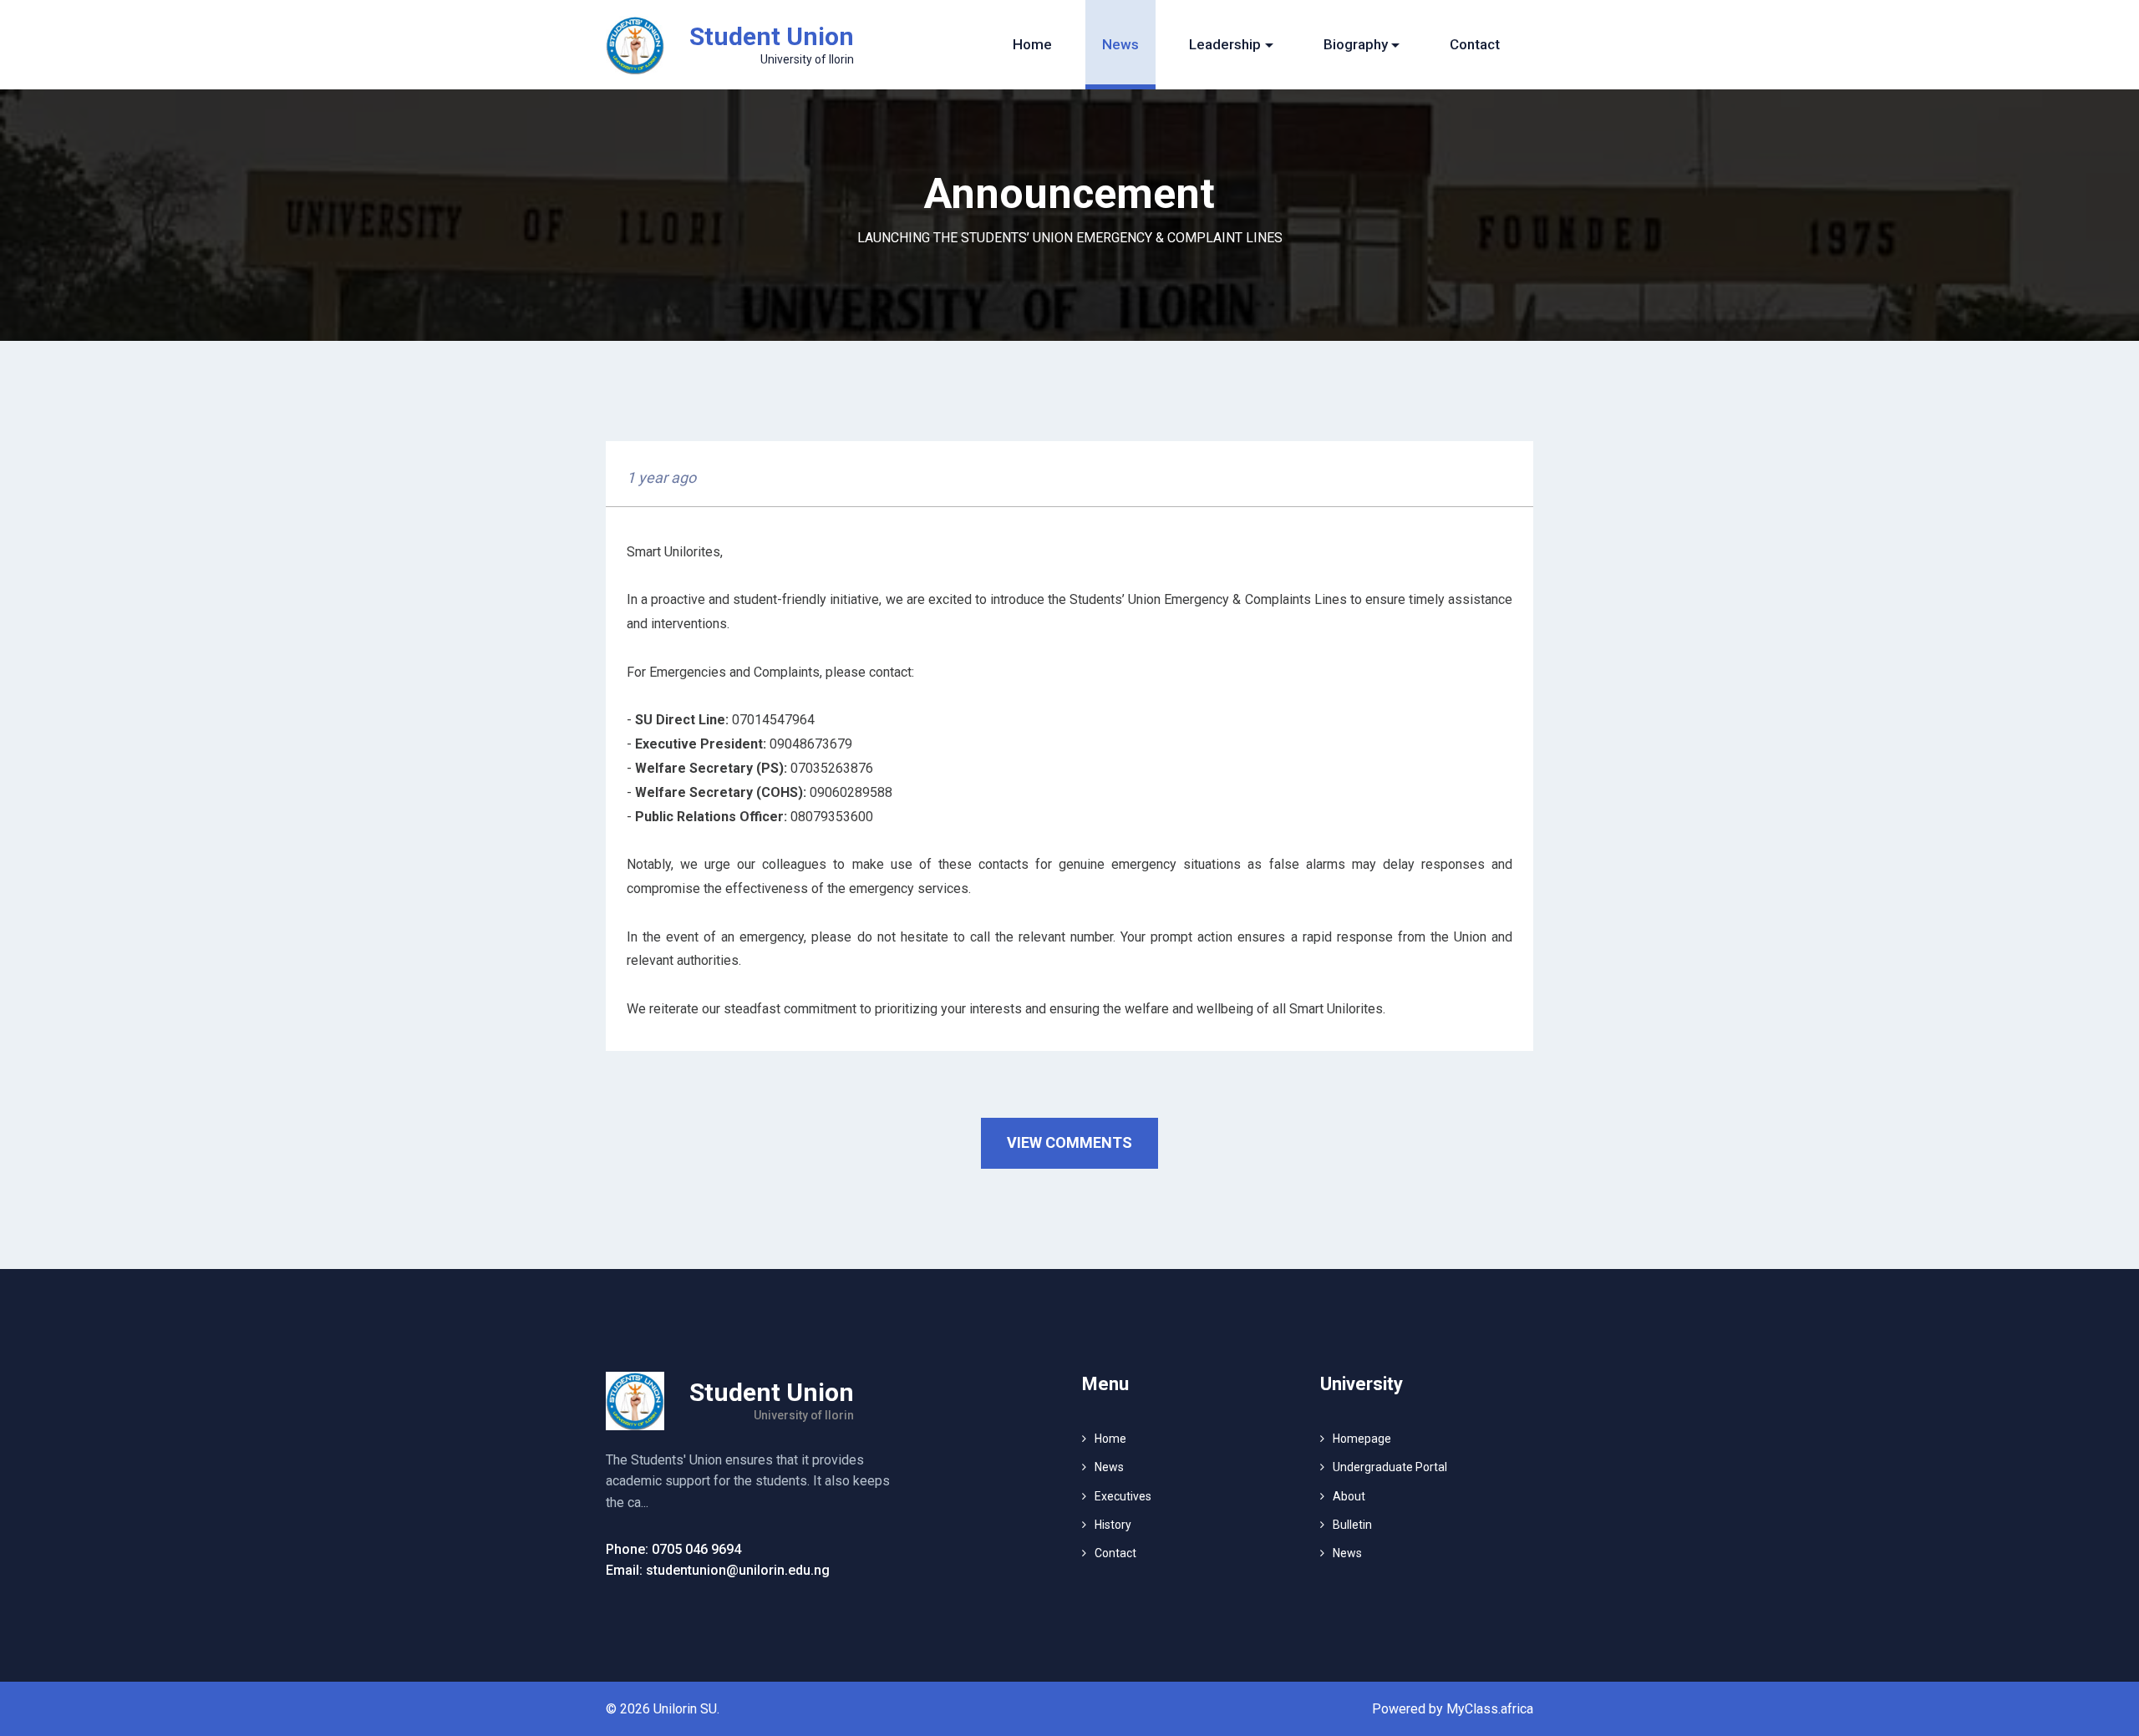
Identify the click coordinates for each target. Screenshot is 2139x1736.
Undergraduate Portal (1390, 1467)
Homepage (1362, 1439)
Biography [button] (1356, 44)
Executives (1123, 1496)
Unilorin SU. (686, 1709)
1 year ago (661, 477)
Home (1032, 44)
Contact (1475, 44)
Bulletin (1352, 1525)
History (1113, 1525)
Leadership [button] (1225, 44)
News (1120, 44)
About (1349, 1496)
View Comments (1069, 1142)
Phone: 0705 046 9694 (673, 1549)
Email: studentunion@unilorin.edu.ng (718, 1570)
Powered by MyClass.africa (1453, 1709)
